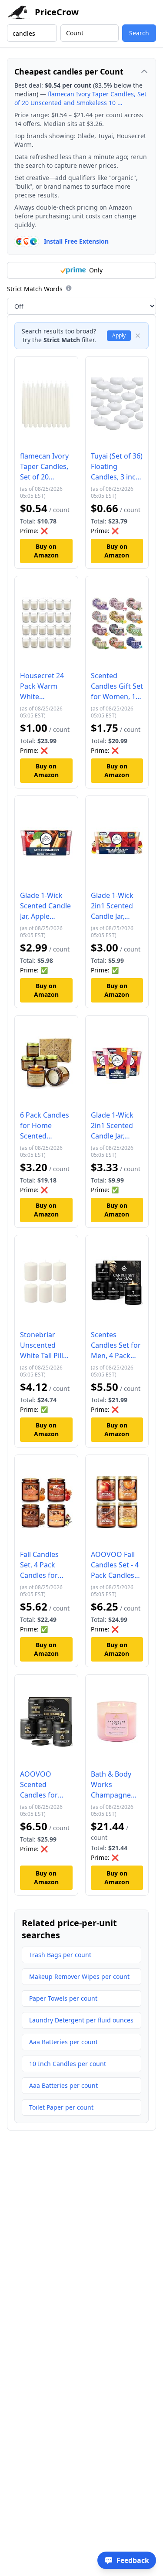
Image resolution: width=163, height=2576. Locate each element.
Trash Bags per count (60, 1955)
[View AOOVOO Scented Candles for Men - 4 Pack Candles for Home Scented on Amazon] (46, 1724)
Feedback (133, 2560)
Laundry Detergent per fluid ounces (81, 2020)
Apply (119, 335)
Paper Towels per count (63, 1998)
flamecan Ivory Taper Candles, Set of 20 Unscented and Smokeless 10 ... (80, 98)
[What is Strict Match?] (69, 288)
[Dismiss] (138, 336)
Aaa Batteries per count (63, 2042)
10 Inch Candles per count (68, 2064)
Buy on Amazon (46, 551)
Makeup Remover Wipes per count (79, 1976)
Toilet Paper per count (61, 2107)
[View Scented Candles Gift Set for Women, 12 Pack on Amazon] (117, 626)
